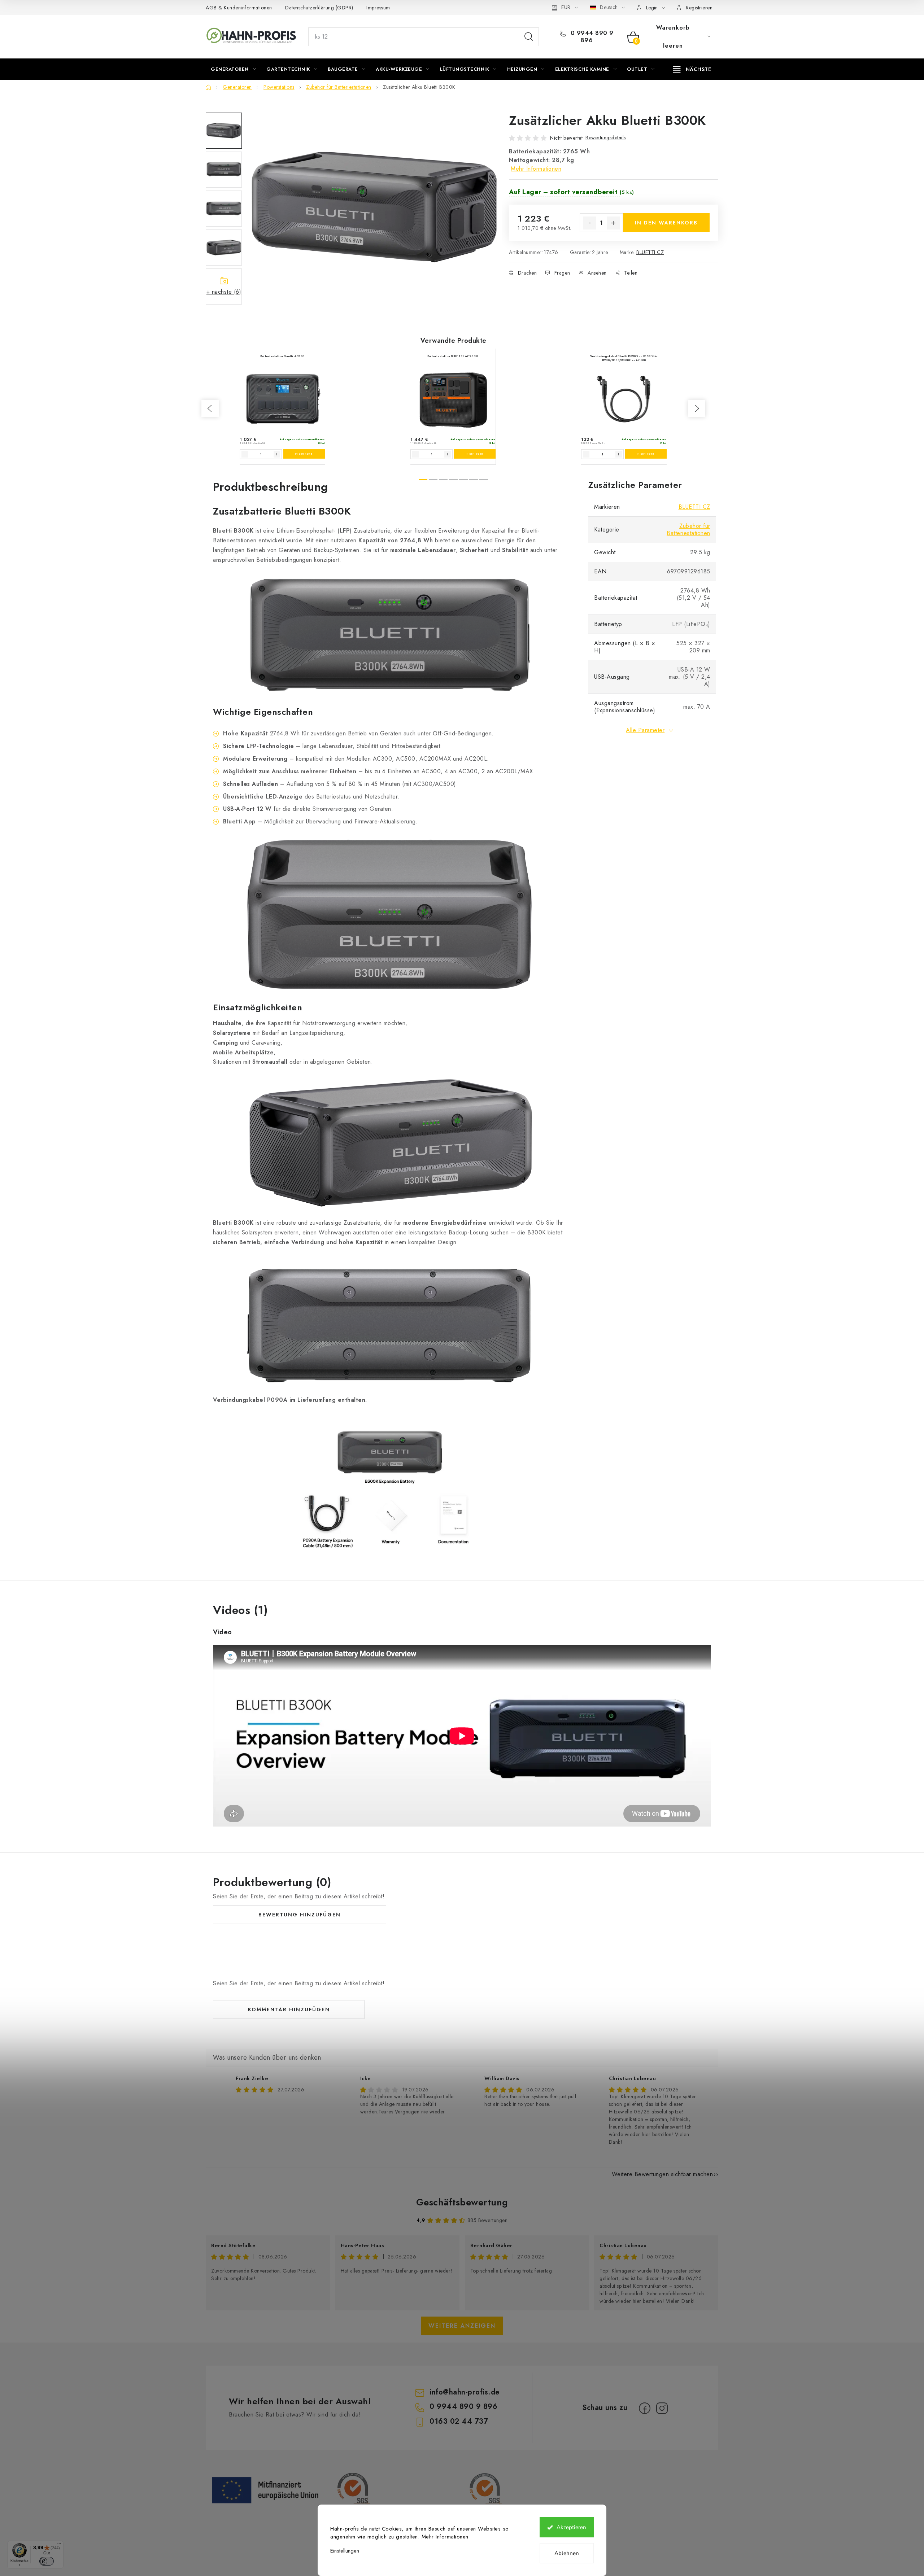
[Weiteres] (692, 69)
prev (210, 408)
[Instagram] (662, 2408)
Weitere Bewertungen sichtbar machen (663, 2174)
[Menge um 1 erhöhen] (613, 223)
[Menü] (59, 2545)
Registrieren (699, 8)
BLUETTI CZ (650, 252)
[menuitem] (233, 69)
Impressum (378, 8)
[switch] (47, 2561)
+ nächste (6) (224, 292)
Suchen (529, 37)
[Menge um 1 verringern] (589, 223)
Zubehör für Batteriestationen (688, 530)
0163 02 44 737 (459, 2421)
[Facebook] (645, 2408)
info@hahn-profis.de (465, 2392)
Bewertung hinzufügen (300, 1915)
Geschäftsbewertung (462, 2202)
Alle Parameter (645, 730)
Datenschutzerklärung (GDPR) (319, 8)
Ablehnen (567, 2553)
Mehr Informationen (445, 2537)
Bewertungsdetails (606, 137)
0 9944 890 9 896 (591, 37)
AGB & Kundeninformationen (239, 8)
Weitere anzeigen (462, 2326)
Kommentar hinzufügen (289, 2009)
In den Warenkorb (666, 223)
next (697, 408)
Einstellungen (345, 2551)
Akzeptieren (571, 2527)
